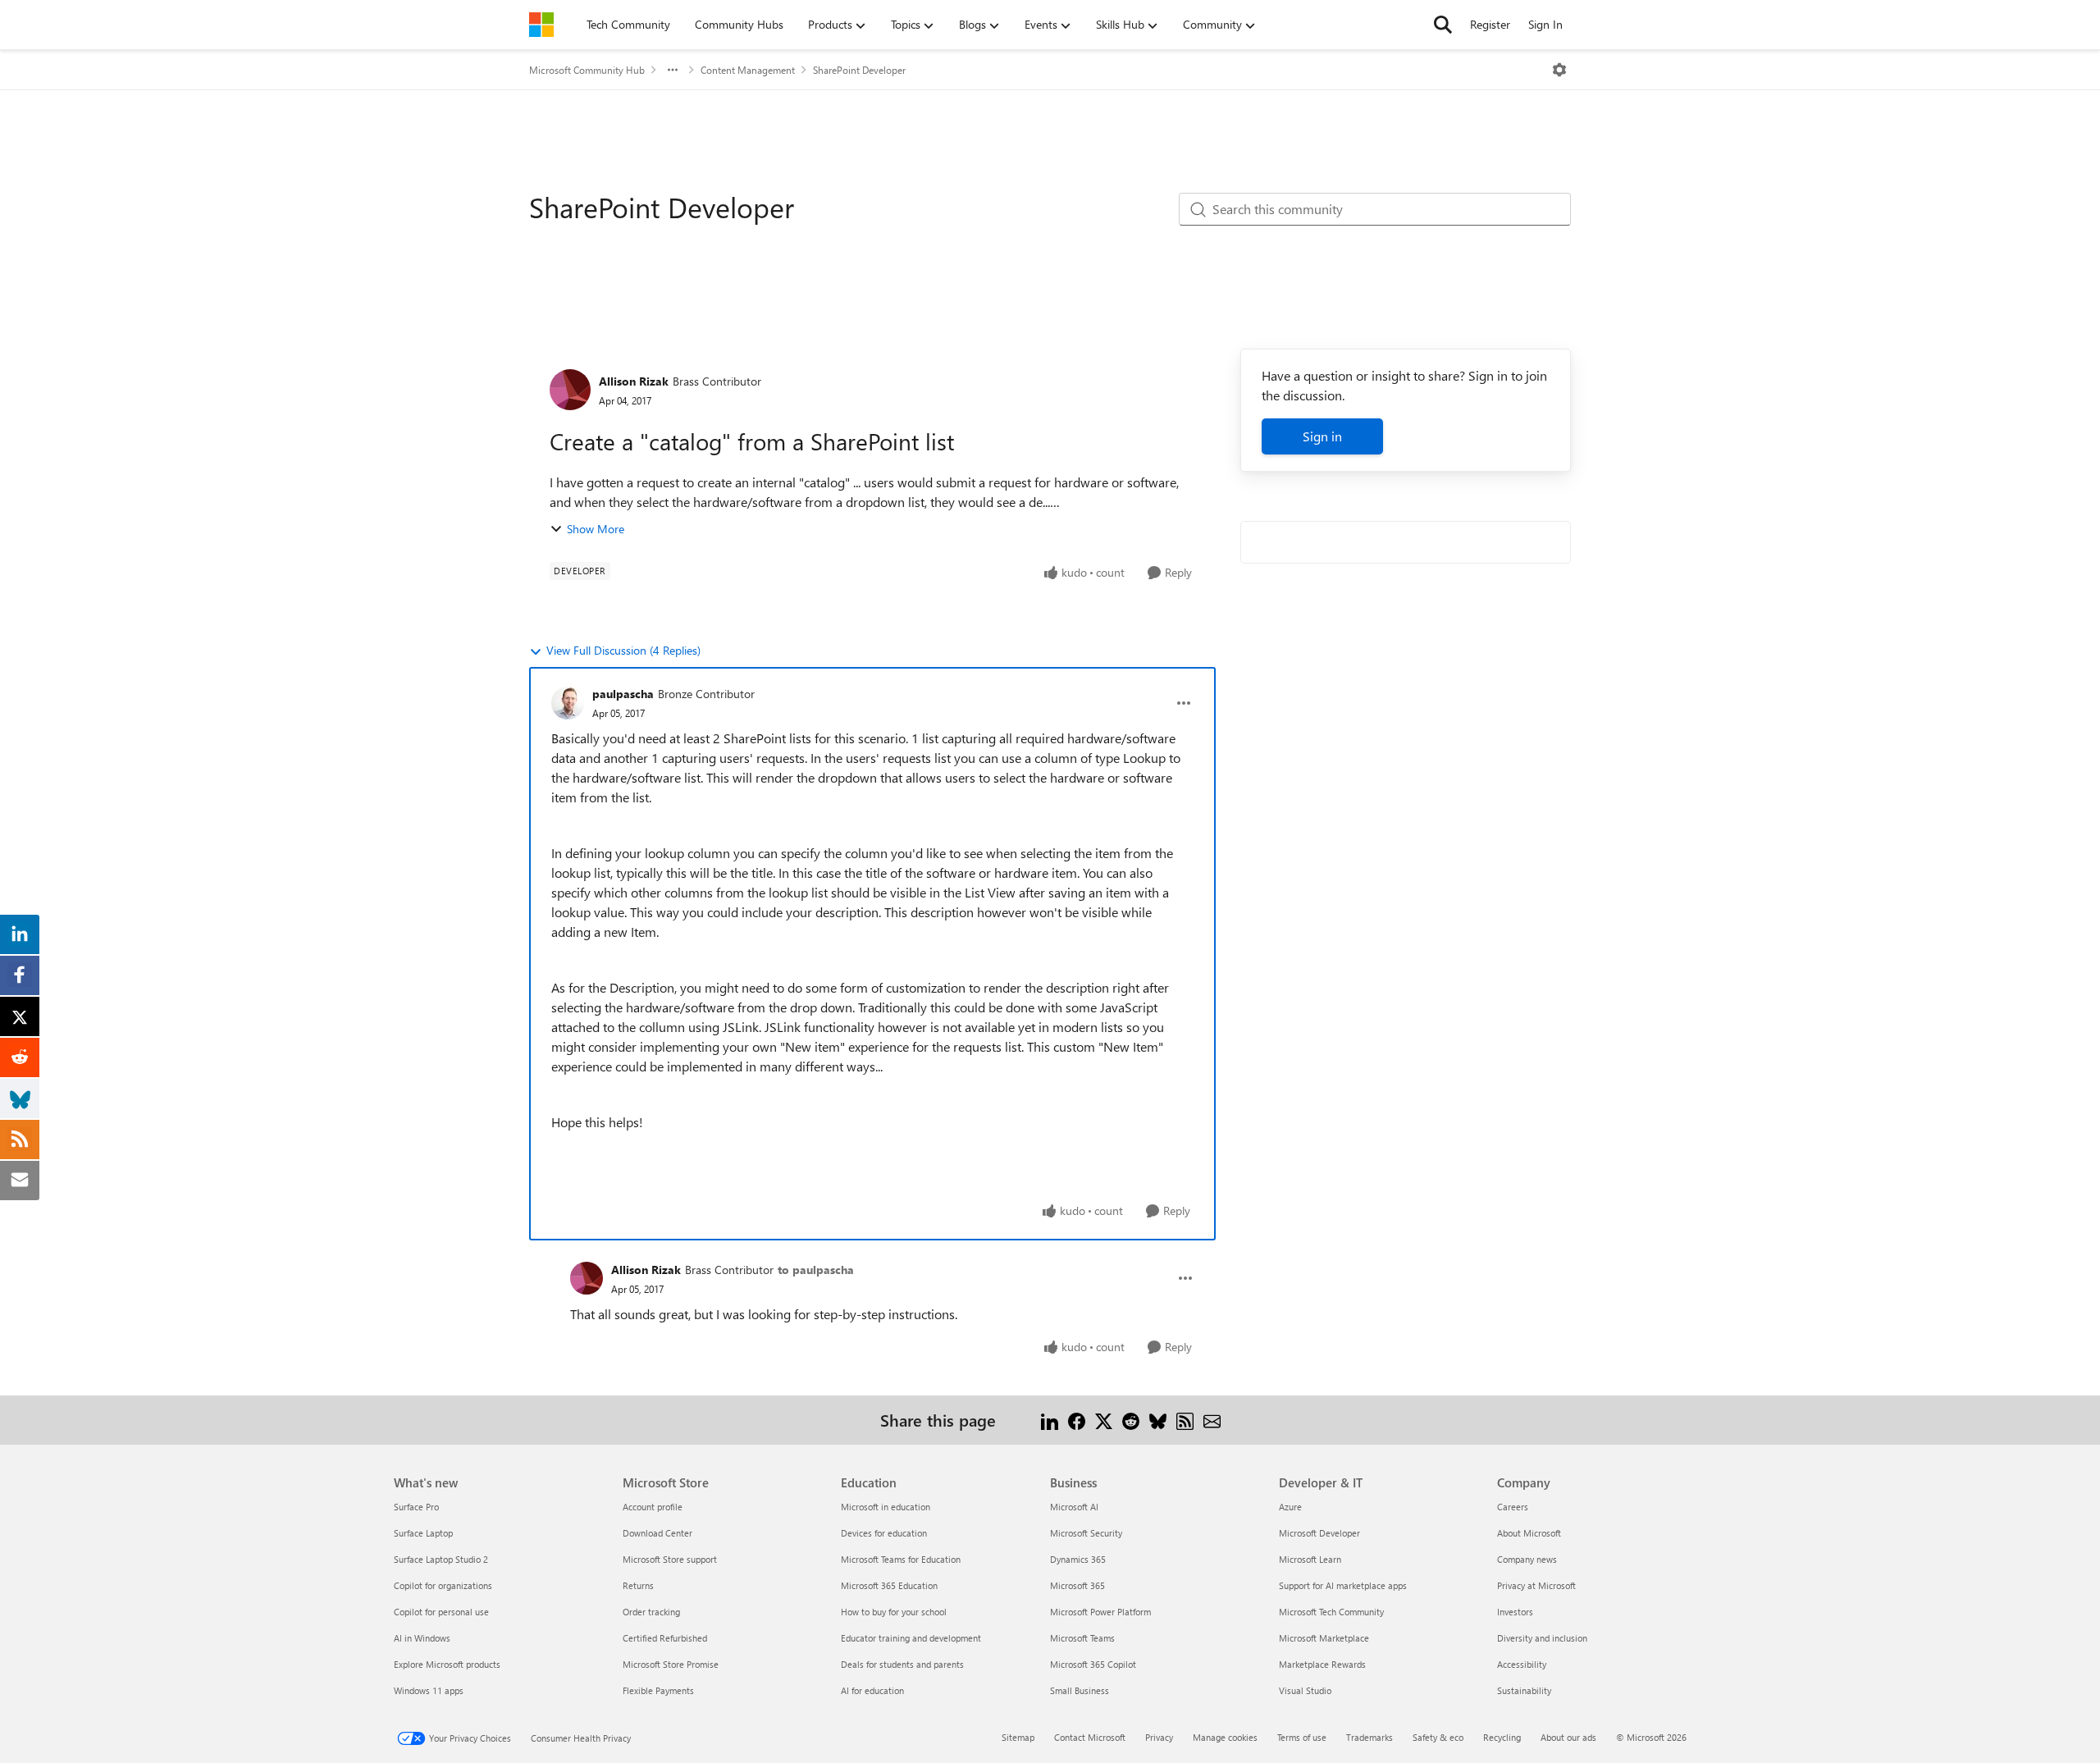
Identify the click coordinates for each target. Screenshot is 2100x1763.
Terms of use (1302, 1737)
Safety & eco (1438, 1737)
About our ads (1568, 1737)
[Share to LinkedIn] (1050, 1420)
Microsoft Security (1086, 1533)
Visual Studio (1305, 1690)
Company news (1527, 1559)
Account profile (653, 1507)
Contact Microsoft (1090, 1737)
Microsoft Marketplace (1324, 1638)
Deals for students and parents (902, 1664)
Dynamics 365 (1078, 1559)
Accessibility (1522, 1664)
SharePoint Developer (859, 70)
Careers (1513, 1507)
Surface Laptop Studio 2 (441, 1559)
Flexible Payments (658, 1690)
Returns (638, 1585)
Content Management (748, 70)
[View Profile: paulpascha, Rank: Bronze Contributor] (568, 703)
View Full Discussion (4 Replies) (623, 650)
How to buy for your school (894, 1612)
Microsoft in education (886, 1507)
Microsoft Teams (1082, 1638)
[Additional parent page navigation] (673, 70)
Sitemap (1018, 1737)
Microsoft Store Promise (671, 1664)
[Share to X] (1104, 1420)
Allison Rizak (634, 381)
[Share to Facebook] (1077, 1420)
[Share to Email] (1212, 1420)
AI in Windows (422, 1638)
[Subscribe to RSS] (1185, 1420)
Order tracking (651, 1612)
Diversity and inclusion (1542, 1638)
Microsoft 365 (1077, 1585)
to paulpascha (816, 1270)
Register (1490, 24)
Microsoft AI (1074, 1507)
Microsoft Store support (670, 1559)
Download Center (657, 1533)
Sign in (1322, 436)
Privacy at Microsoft (1536, 1585)
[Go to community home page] (541, 25)
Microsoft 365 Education (889, 1585)
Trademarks (1370, 1737)
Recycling (1502, 1737)
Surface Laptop (423, 1533)
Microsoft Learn (1310, 1559)
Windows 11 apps (429, 1690)
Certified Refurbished (665, 1638)
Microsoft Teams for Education (901, 1559)
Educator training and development (911, 1638)
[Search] (1443, 25)
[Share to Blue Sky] (1158, 1420)
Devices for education (884, 1533)
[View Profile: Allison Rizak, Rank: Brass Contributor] (570, 390)
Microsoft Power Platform (1100, 1612)
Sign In (1545, 24)
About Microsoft (1529, 1533)
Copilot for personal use (441, 1612)
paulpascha (623, 694)
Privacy (1159, 1737)
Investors (1515, 1612)
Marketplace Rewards (1322, 1664)
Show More (596, 529)
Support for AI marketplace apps (1343, 1585)
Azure (1290, 1507)
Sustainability (1524, 1690)
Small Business (1080, 1690)
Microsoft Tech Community (1331, 1612)
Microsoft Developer (1319, 1533)
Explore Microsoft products (447, 1664)
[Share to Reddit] (1131, 1420)
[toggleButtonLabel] (1559, 70)
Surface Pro (416, 1507)
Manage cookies (1225, 1737)
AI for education (872, 1690)
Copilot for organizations (443, 1585)
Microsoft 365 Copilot (1093, 1664)
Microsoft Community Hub (587, 70)
